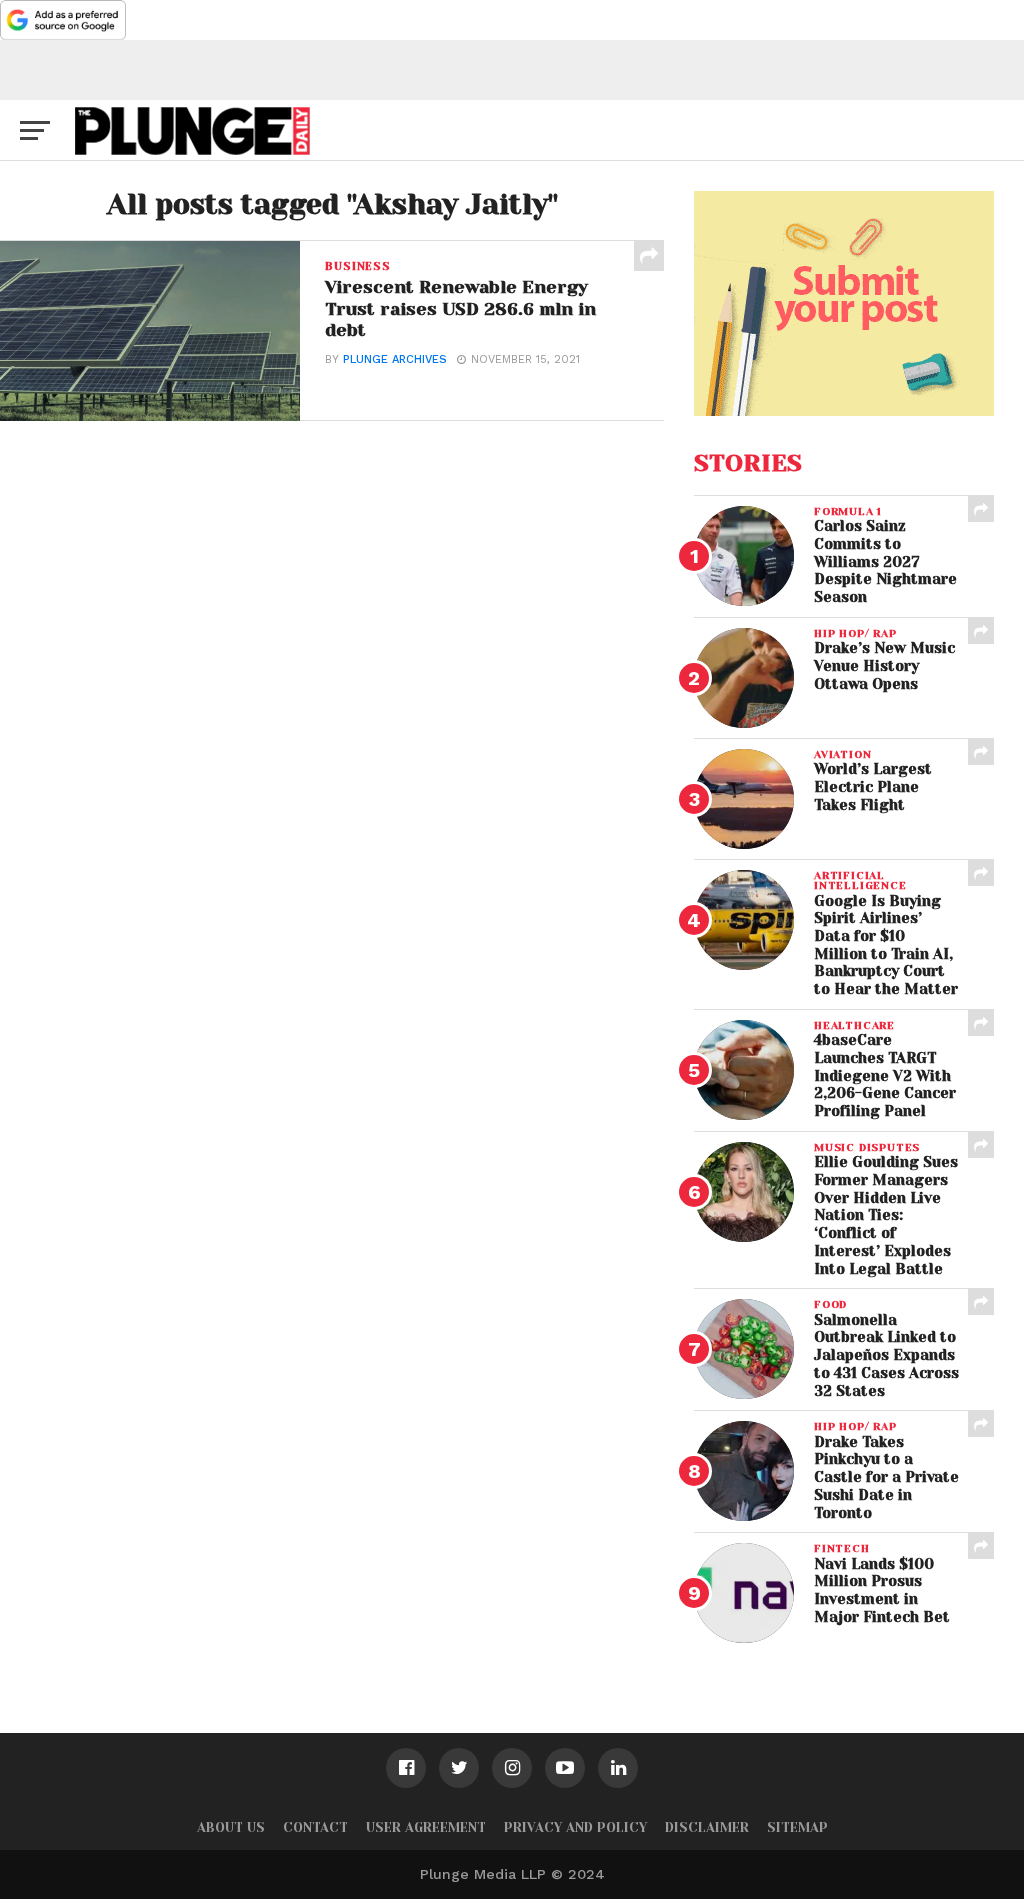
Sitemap (797, 1827)
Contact (315, 1827)
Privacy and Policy (575, 1827)
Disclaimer (707, 1827)
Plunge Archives (395, 359)
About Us (231, 1827)
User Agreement (426, 1827)
